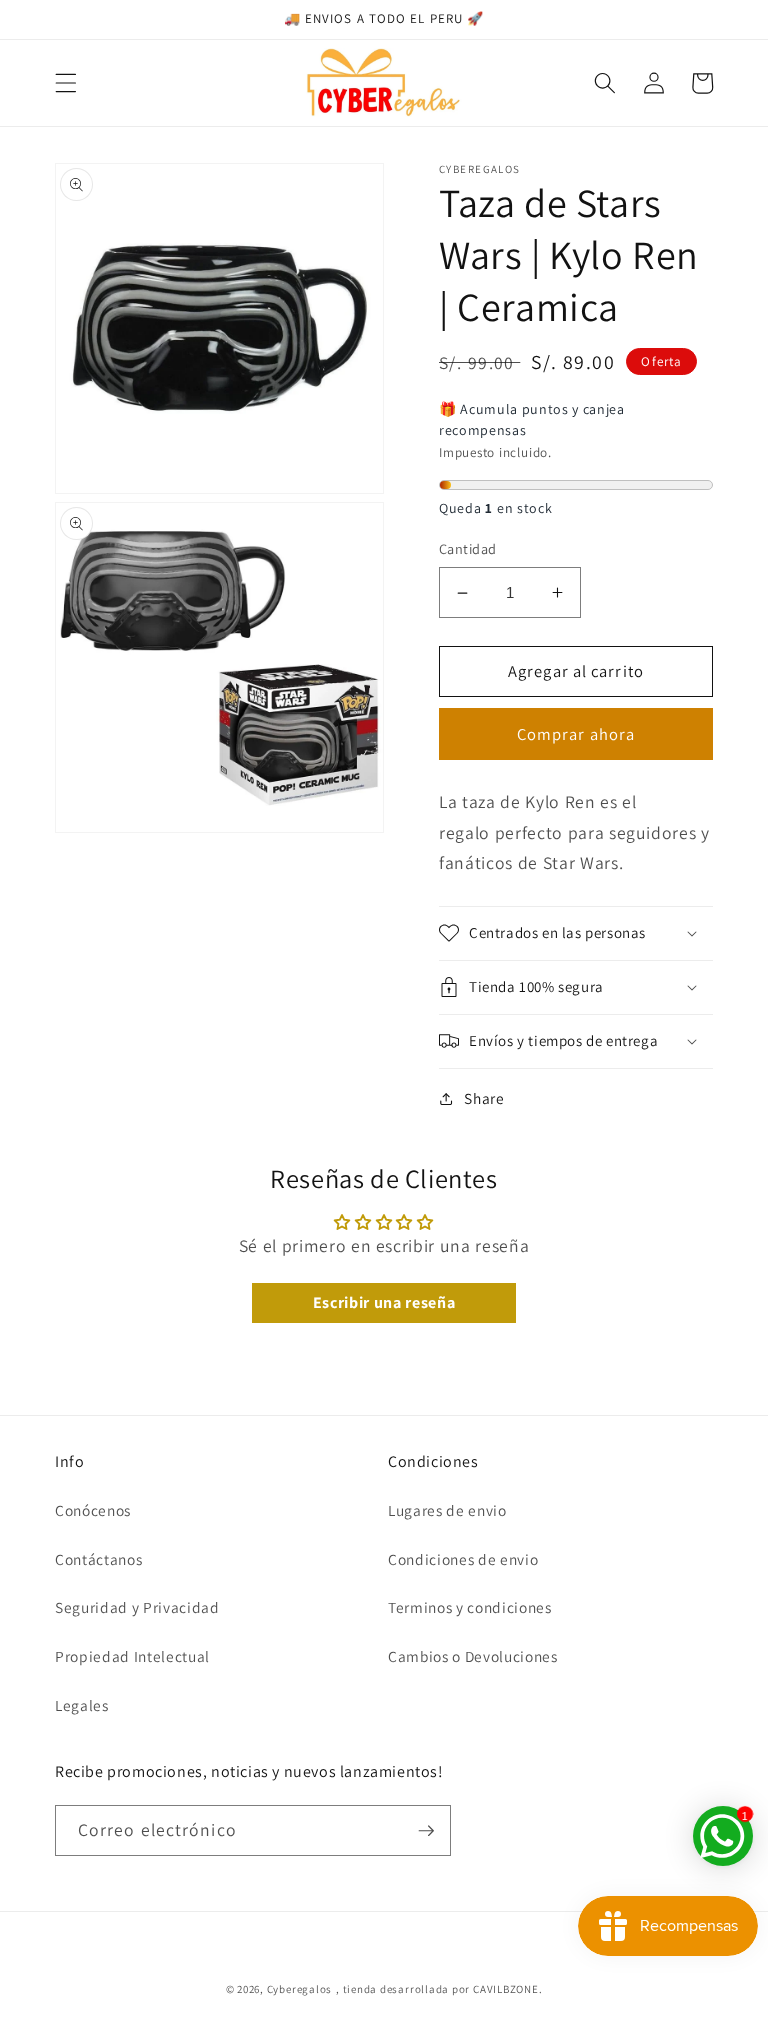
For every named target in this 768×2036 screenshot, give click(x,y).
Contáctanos (98, 1559)
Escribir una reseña (384, 1302)
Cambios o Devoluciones (473, 1656)
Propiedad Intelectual (132, 1656)
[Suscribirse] (426, 1831)
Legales (82, 1705)
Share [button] (484, 1098)
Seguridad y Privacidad (137, 1607)
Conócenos (93, 1510)
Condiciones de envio (463, 1559)
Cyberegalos (299, 1989)
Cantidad (468, 548)
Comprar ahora (576, 734)
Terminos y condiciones (470, 1607)
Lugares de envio (447, 1510)
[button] (66, 83)
